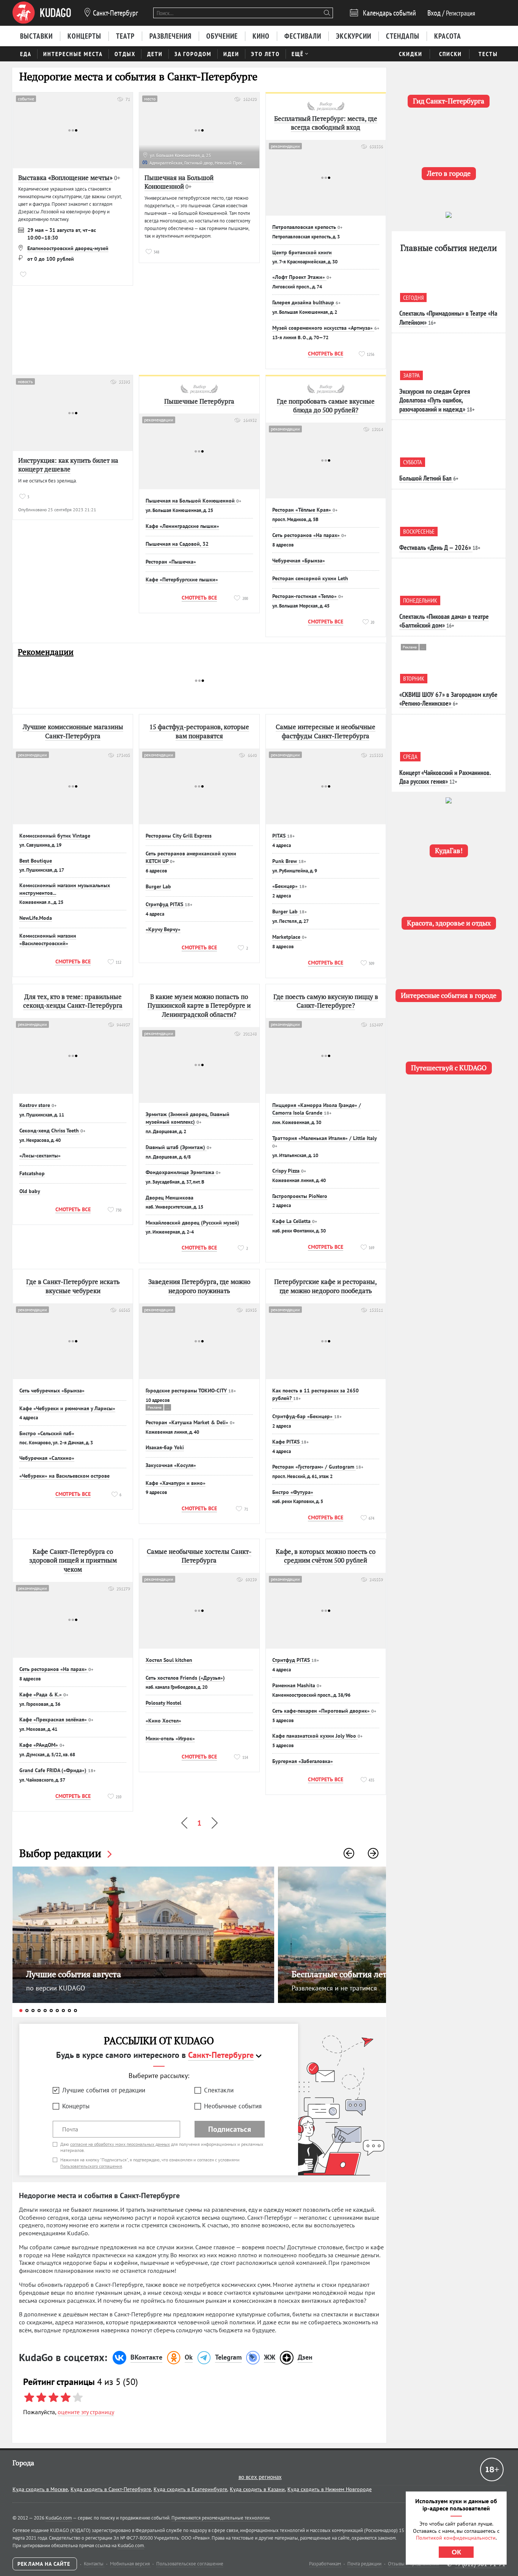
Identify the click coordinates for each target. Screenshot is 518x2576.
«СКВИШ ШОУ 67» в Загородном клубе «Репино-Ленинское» (448, 699)
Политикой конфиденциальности (456, 2538)
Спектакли (219, 2090)
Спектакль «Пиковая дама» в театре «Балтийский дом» (444, 621)
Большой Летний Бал (425, 478)
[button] (349, 1853)
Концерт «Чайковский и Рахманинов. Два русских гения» (445, 777)
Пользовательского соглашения (91, 2166)
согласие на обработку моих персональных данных (120, 2144)
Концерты (76, 2106)
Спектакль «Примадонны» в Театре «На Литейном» (448, 318)
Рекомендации (46, 652)
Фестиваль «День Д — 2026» (435, 547)
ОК (456, 2552)
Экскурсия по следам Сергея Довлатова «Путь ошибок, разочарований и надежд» (435, 400)
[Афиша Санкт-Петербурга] (42, 13)
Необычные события (233, 2106)
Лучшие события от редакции (104, 2090)
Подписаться (230, 2129)
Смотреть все (326, 354)
